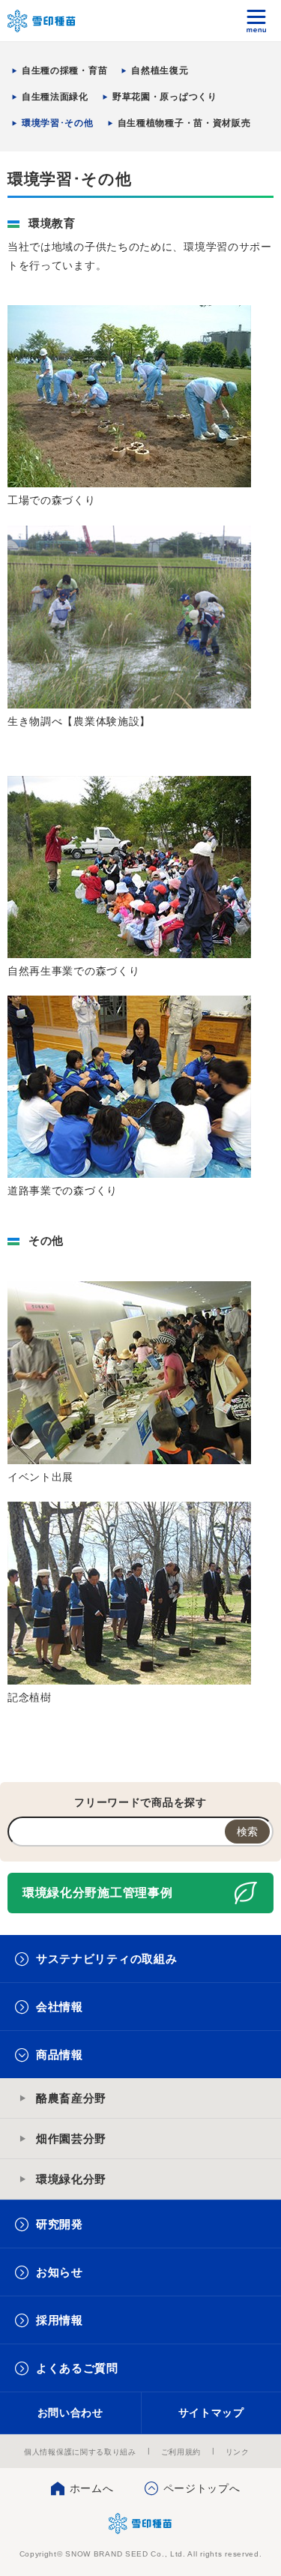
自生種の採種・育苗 (64, 70)
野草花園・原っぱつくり (165, 97)
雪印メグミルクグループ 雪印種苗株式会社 (42, 21)
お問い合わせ (70, 2413)
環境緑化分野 (71, 2179)
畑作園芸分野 (71, 2139)
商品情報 (60, 2055)
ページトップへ (202, 2488)
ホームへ (92, 2488)
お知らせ (60, 2272)
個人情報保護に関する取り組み (80, 2452)
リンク (238, 2452)
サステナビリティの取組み (106, 1959)
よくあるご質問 (77, 2368)
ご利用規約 (181, 2452)
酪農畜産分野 (71, 2098)
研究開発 (60, 2224)
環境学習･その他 (58, 123)
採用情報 (60, 2320)
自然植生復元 (160, 70)
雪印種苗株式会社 (140, 2524)
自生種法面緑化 (55, 97)
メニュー (257, 21)
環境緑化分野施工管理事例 (97, 1893)
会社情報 (60, 2007)
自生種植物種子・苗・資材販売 (184, 123)
